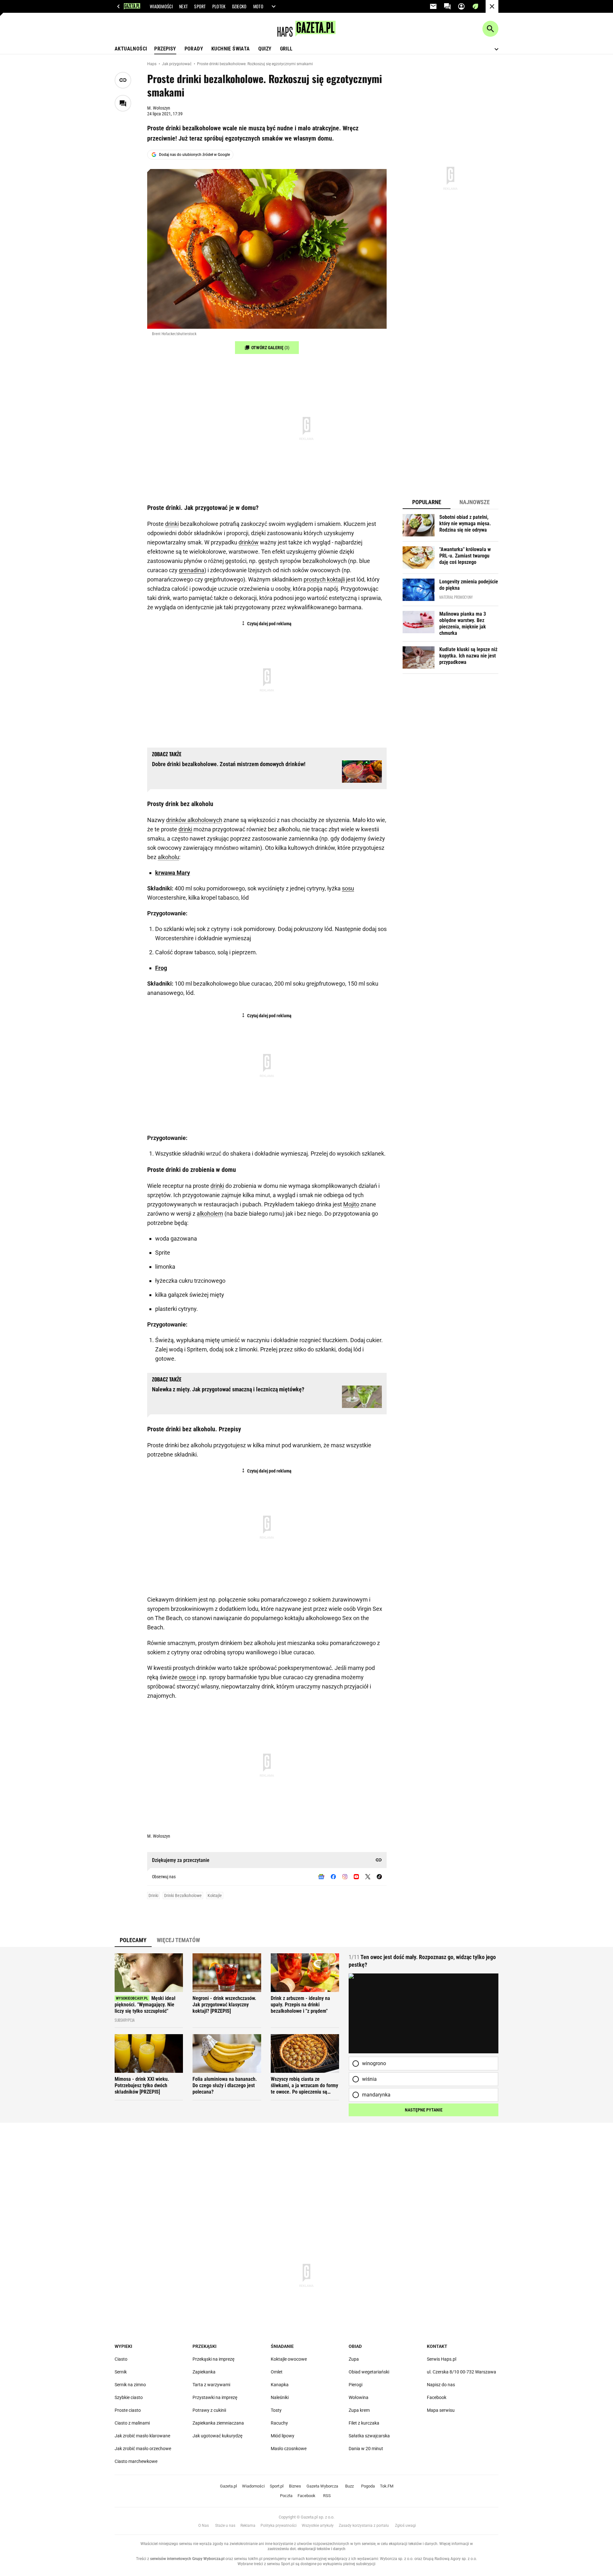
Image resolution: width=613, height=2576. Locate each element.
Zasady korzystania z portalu (364, 2526)
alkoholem (210, 1214)
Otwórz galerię (270, 348)
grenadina (192, 570)
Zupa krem (359, 2410)
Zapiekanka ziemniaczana (218, 2423)
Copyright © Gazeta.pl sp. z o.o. (306, 2517)
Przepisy (165, 49)
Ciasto (121, 2359)
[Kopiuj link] (123, 80)
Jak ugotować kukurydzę (217, 2436)
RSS (327, 2496)
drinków (249, 542)
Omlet (277, 2372)
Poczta (286, 2496)
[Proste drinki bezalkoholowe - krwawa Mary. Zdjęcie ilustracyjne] (267, 249)
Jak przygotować (177, 64)
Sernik (121, 2372)
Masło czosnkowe (289, 2449)
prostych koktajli (324, 579)
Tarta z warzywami (211, 2385)
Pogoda (368, 2486)
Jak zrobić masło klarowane (142, 2436)
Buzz (349, 2486)
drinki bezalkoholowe (183, 1895)
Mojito (351, 1204)
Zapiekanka (204, 2372)
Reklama (248, 2526)
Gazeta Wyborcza (322, 2486)
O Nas (204, 2526)
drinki (172, 524)
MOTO (258, 6)
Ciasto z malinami (132, 2423)
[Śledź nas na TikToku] (379, 1877)
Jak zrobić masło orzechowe (143, 2449)
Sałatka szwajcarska (369, 2436)
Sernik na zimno (130, 2385)
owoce (187, 1677)
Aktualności (131, 49)
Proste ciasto (128, 2410)
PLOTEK (219, 6)
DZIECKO (239, 6)
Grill (286, 49)
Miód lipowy (283, 2436)
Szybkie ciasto (129, 2397)
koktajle (215, 1895)
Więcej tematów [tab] (178, 1940)
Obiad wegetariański (369, 2372)
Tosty (276, 2410)
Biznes (295, 2486)
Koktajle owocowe (289, 2359)
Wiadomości (253, 2486)
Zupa (354, 2359)
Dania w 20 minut (366, 2449)
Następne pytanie (424, 2110)
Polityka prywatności (279, 2526)
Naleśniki (280, 2397)
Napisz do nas (441, 2385)
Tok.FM (387, 2486)
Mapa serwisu (441, 2410)
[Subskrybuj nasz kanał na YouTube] (356, 1877)
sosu (348, 888)
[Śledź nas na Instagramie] (345, 1877)
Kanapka (280, 2385)
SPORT (200, 6)
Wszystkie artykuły (318, 2526)
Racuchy (279, 2423)
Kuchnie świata (231, 49)
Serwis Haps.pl (442, 2359)
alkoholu (168, 857)
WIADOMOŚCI (161, 6)
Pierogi (356, 2385)
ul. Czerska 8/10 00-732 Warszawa (462, 2372)
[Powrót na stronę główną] (492, 6)
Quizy (265, 49)
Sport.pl (277, 2486)
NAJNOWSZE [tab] (475, 502)
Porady (194, 49)
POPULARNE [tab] (427, 502)
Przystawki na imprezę (215, 2397)
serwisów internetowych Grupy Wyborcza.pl (187, 2559)
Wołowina (359, 2397)
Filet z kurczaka (364, 2423)
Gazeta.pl (228, 2486)
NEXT (183, 6)
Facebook (437, 2397)
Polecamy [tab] (133, 1940)
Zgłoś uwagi (405, 2526)
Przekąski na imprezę (213, 2359)
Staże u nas (225, 2526)
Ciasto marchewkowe (136, 2461)
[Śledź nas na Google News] (321, 1877)
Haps (152, 64)
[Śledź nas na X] (368, 1877)
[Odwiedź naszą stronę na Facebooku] (333, 1877)
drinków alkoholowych (194, 820)
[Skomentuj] (123, 103)
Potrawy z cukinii (209, 2410)
